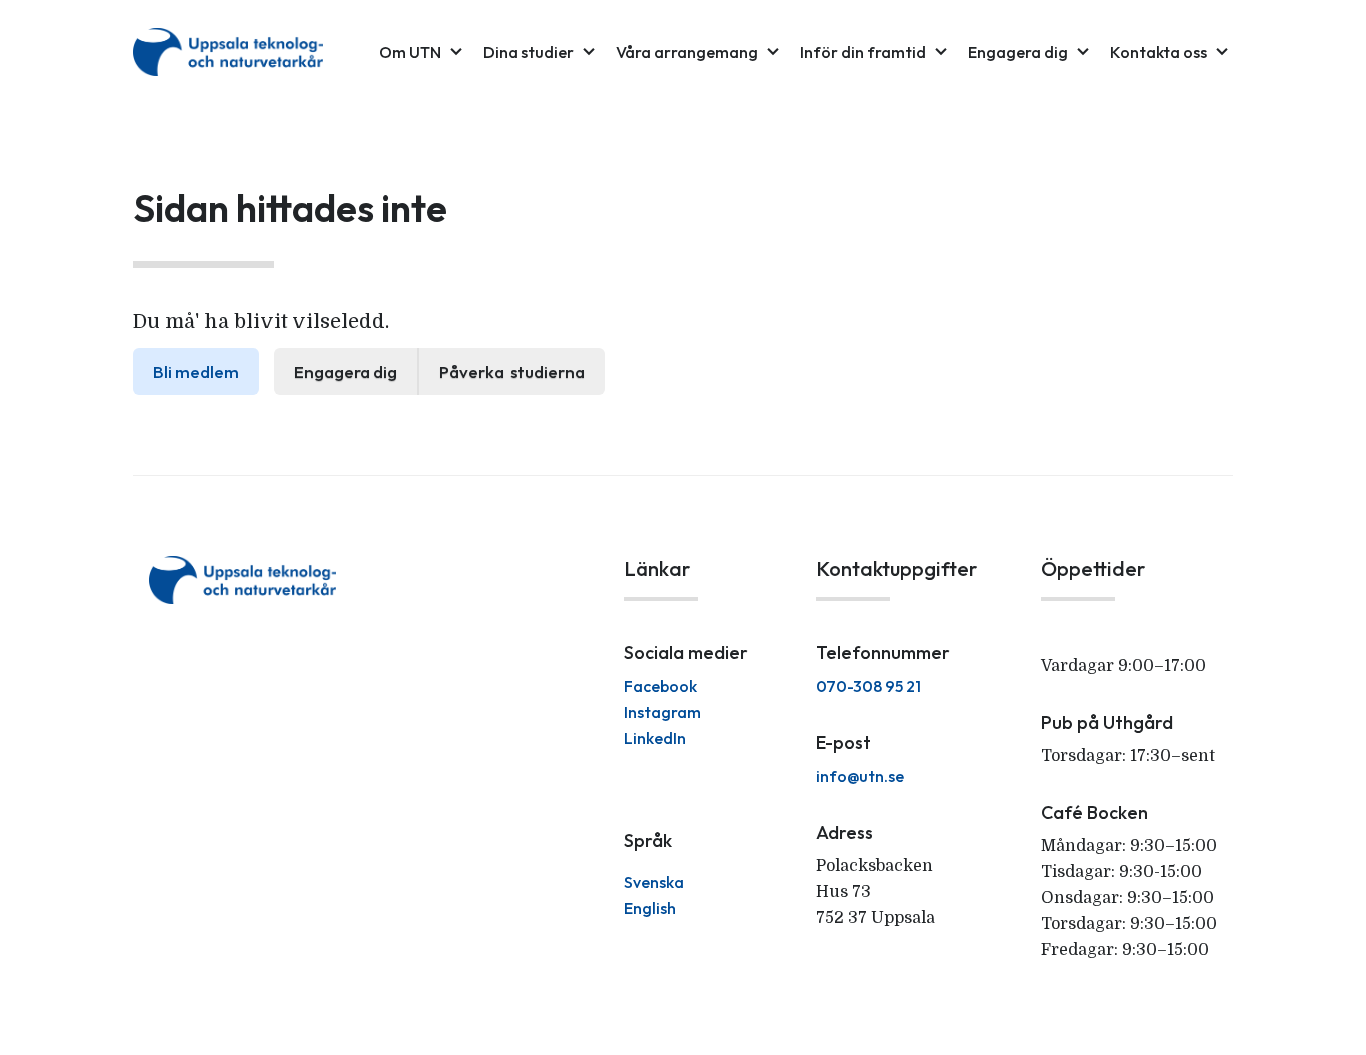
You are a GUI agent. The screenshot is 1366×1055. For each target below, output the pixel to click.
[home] (228, 52)
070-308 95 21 (868, 686)
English (650, 908)
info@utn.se (860, 776)
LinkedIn (655, 738)
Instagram (662, 712)
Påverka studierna (512, 371)
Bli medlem (196, 371)
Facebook (660, 686)
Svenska (654, 882)
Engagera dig (345, 371)
